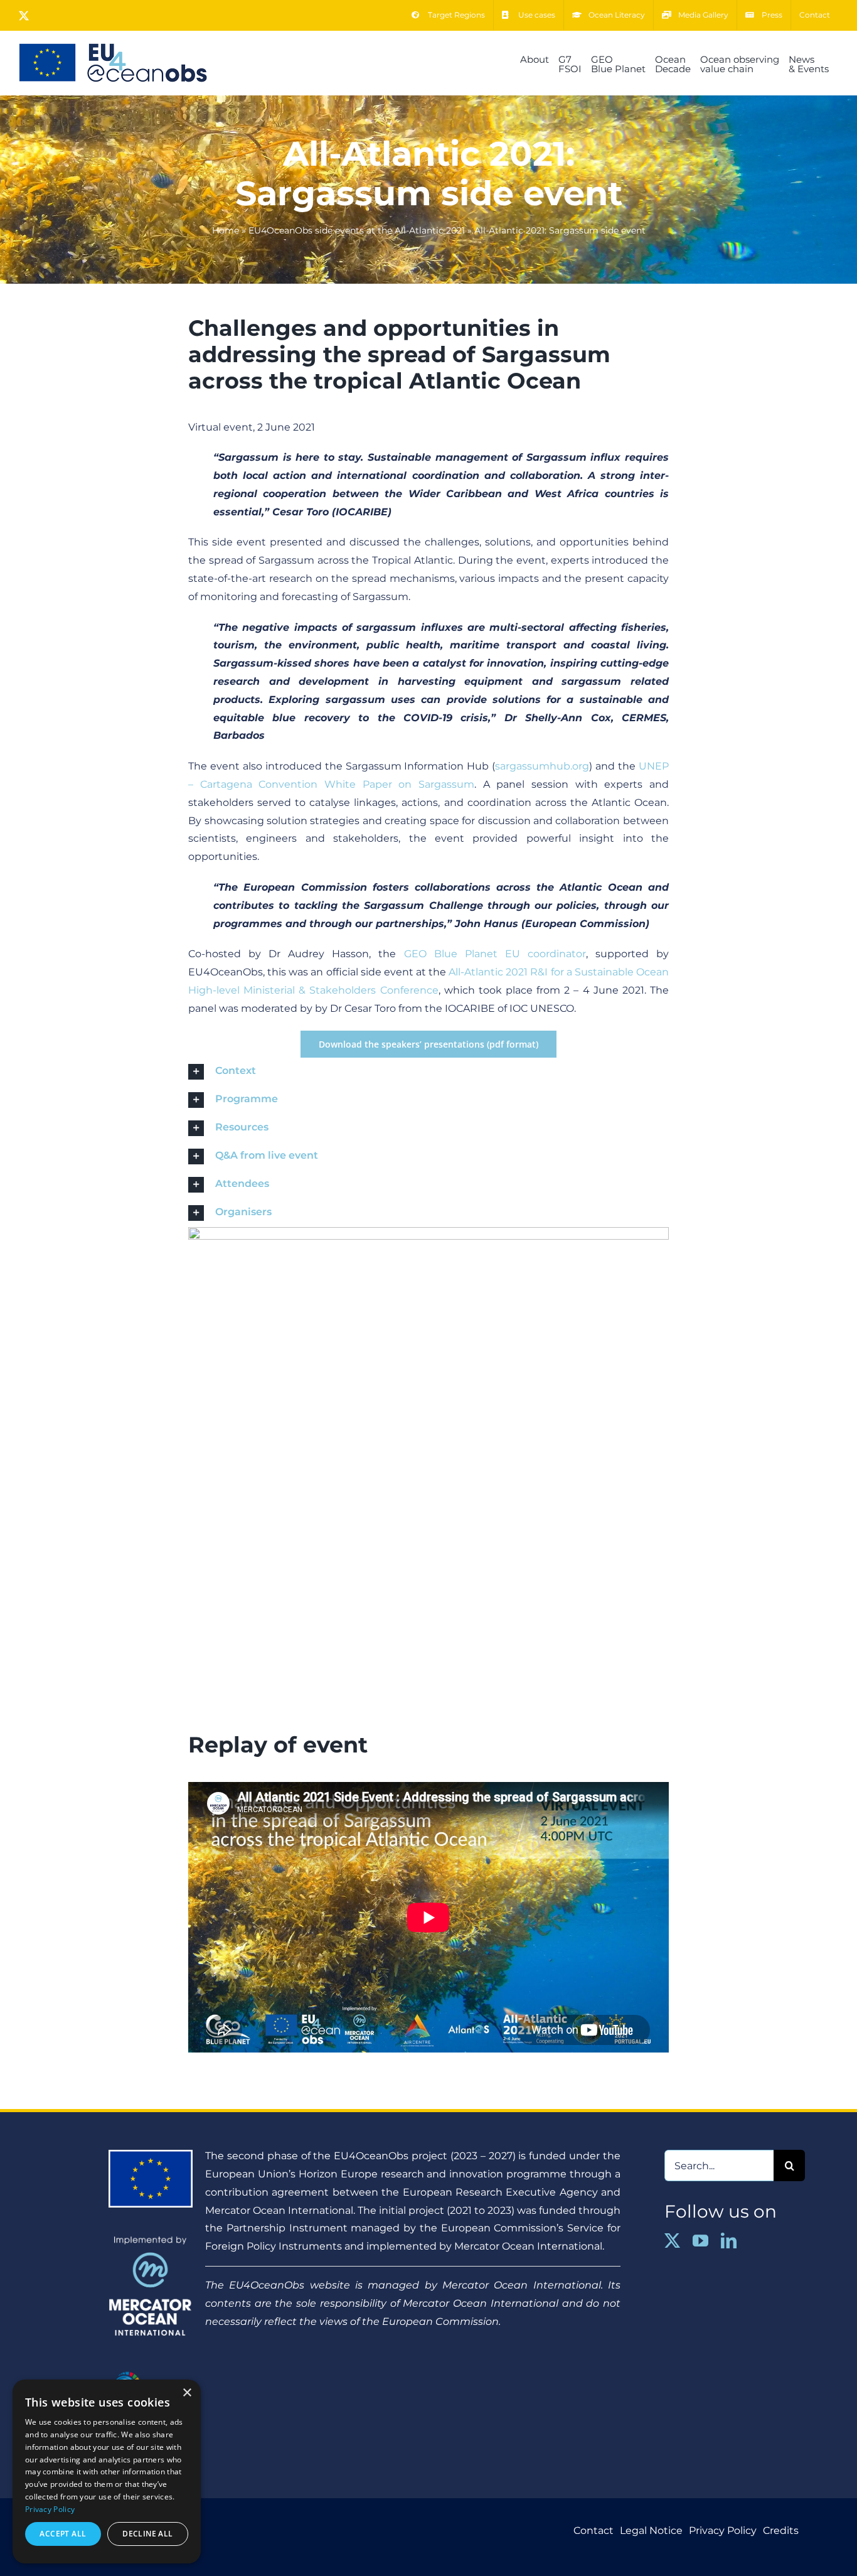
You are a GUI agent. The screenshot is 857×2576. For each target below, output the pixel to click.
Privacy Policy (50, 2509)
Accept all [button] (63, 2534)
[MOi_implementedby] (151, 2241)
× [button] (187, 2393)
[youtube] (700, 2241)
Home (226, 230)
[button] (428, 1072)
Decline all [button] (147, 2534)
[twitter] (672, 2241)
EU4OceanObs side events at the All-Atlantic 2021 (357, 230)
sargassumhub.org (542, 766)
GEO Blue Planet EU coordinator (495, 954)
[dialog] (107, 2471)
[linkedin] (729, 2241)
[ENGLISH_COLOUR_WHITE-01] (151, 2369)
